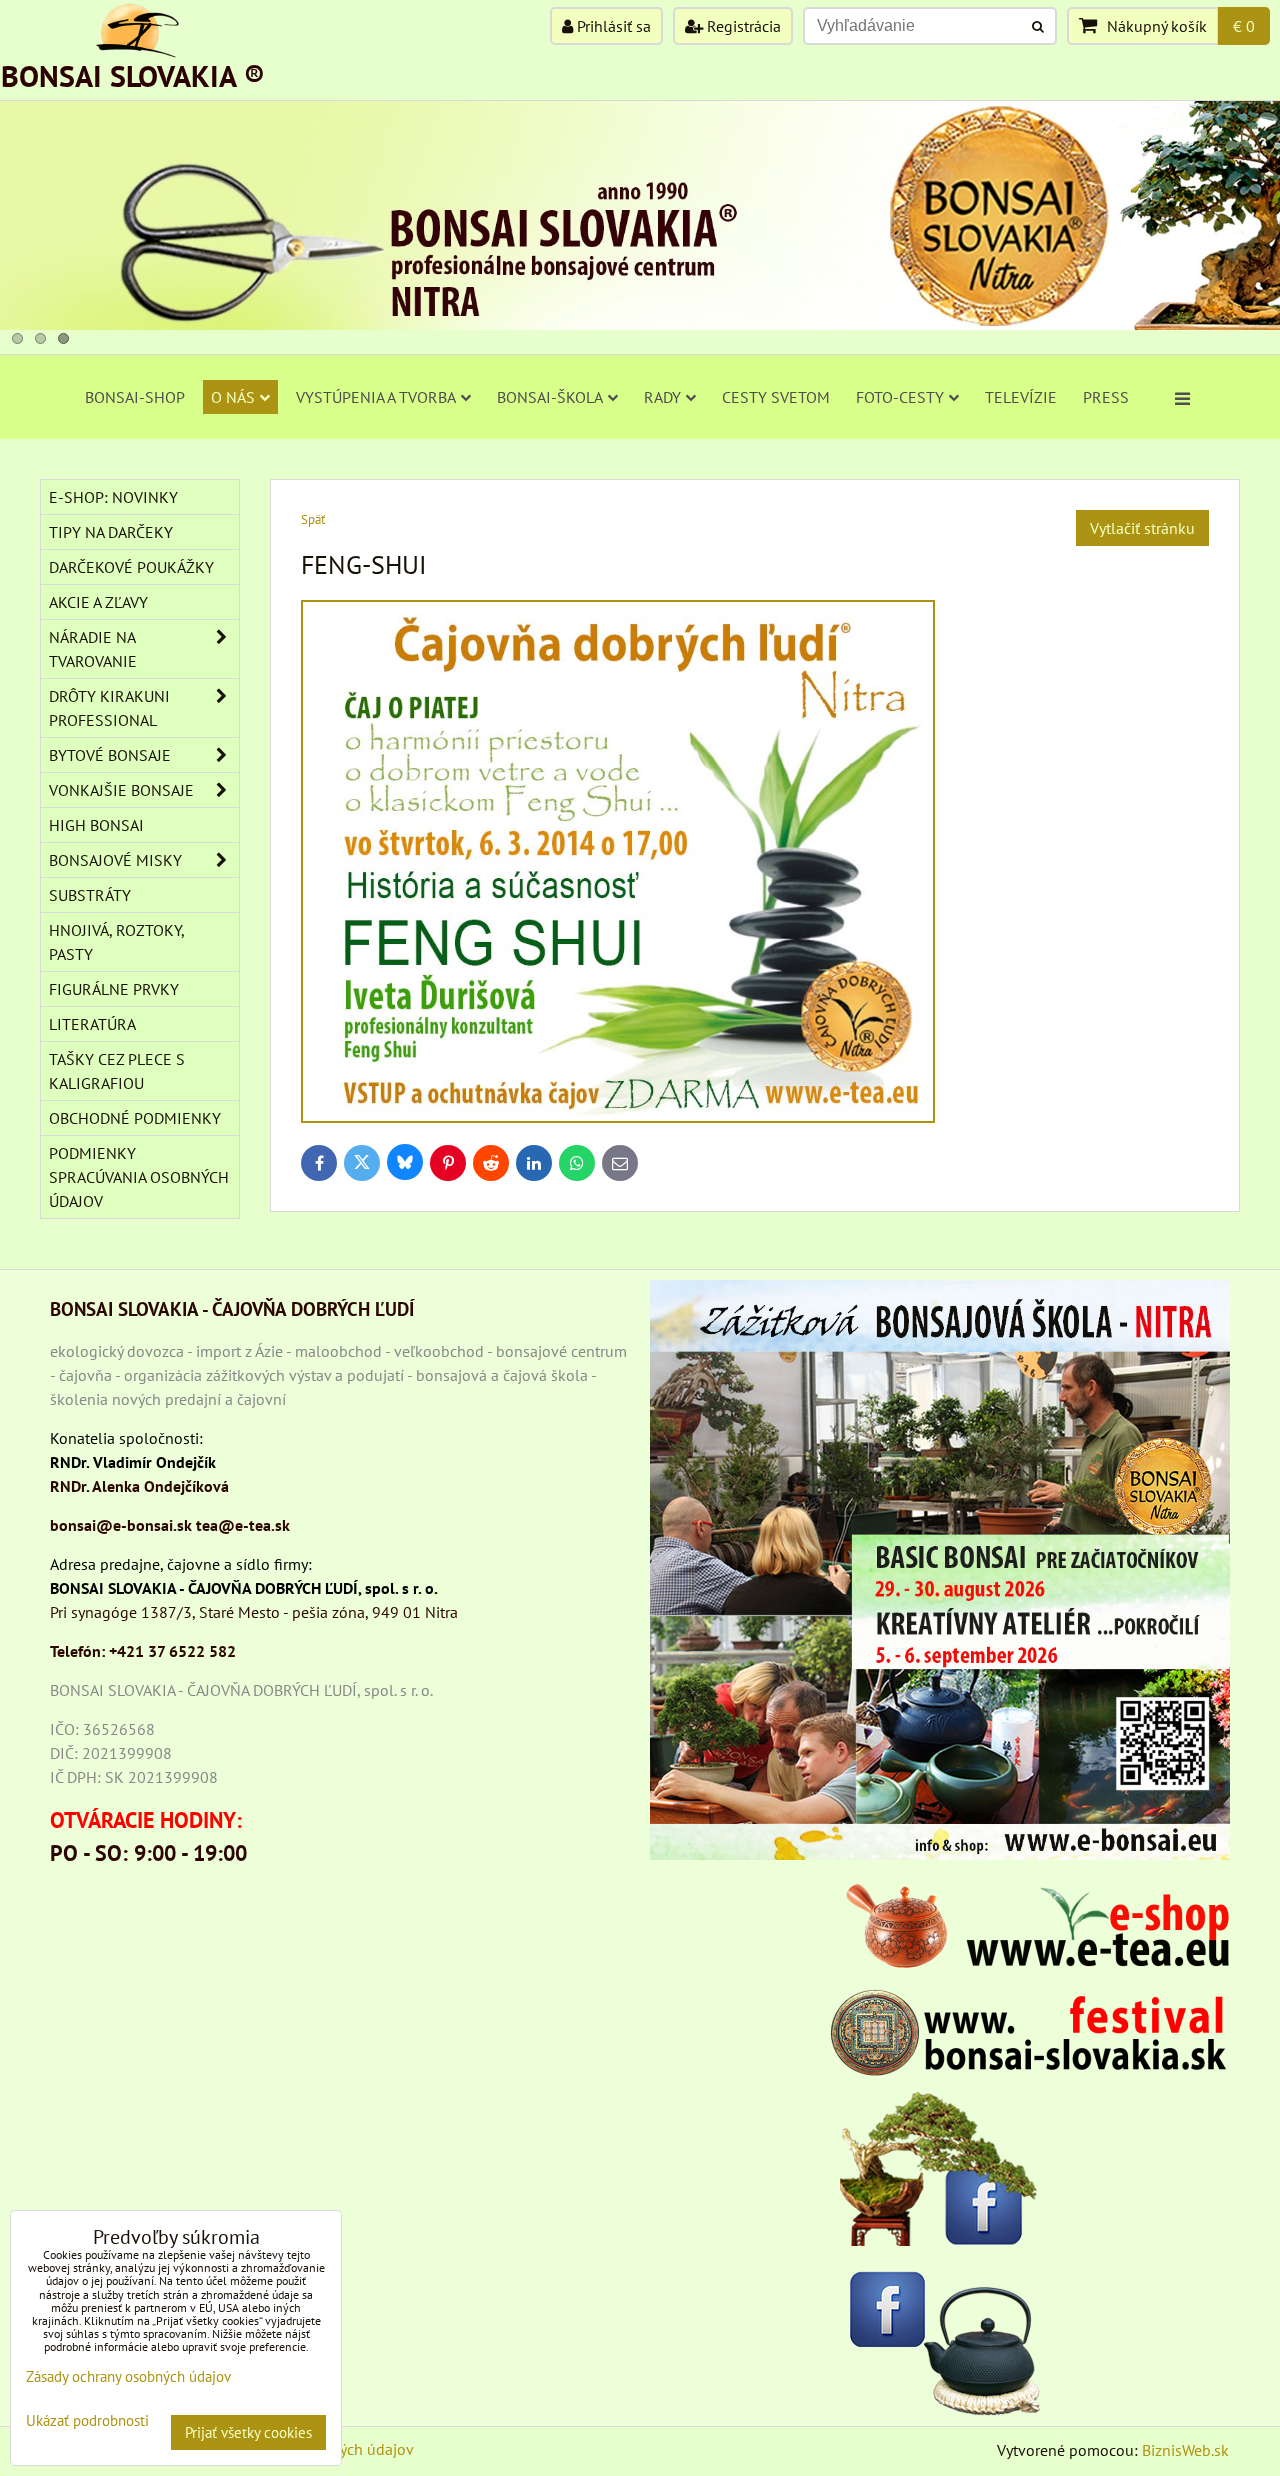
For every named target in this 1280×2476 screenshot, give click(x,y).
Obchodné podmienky (135, 1118)
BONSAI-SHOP (135, 397)
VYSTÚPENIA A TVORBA (376, 397)
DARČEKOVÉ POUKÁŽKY (131, 567)
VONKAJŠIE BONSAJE (121, 790)
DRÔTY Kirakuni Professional (109, 708)
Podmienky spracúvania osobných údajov (139, 1177)
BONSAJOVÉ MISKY (115, 860)
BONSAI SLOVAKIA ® (133, 75)
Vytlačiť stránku (1142, 528)
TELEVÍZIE (1021, 397)
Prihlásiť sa (612, 26)
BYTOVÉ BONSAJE (110, 755)
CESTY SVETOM (776, 397)
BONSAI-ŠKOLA (550, 397)
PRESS (1106, 397)
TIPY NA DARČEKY (111, 532)
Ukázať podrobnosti (87, 2421)
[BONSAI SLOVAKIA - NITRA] (640, 324)
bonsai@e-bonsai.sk (121, 1525)
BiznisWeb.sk (1185, 2450)
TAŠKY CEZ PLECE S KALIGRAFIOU (117, 1071)
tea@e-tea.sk (243, 1525)
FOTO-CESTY (900, 397)
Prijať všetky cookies (248, 2432)
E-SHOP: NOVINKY (113, 497)
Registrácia (742, 26)
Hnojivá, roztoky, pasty (117, 942)
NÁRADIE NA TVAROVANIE (93, 649)
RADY (662, 397)
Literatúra (92, 1024)
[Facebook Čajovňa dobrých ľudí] (940, 2338)
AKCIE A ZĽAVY (98, 602)
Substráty (90, 895)
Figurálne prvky (114, 989)
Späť (313, 519)
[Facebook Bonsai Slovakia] (940, 2168)
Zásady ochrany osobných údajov (128, 2376)
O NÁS (233, 397)
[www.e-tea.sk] (1030, 1962)
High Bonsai (96, 825)
